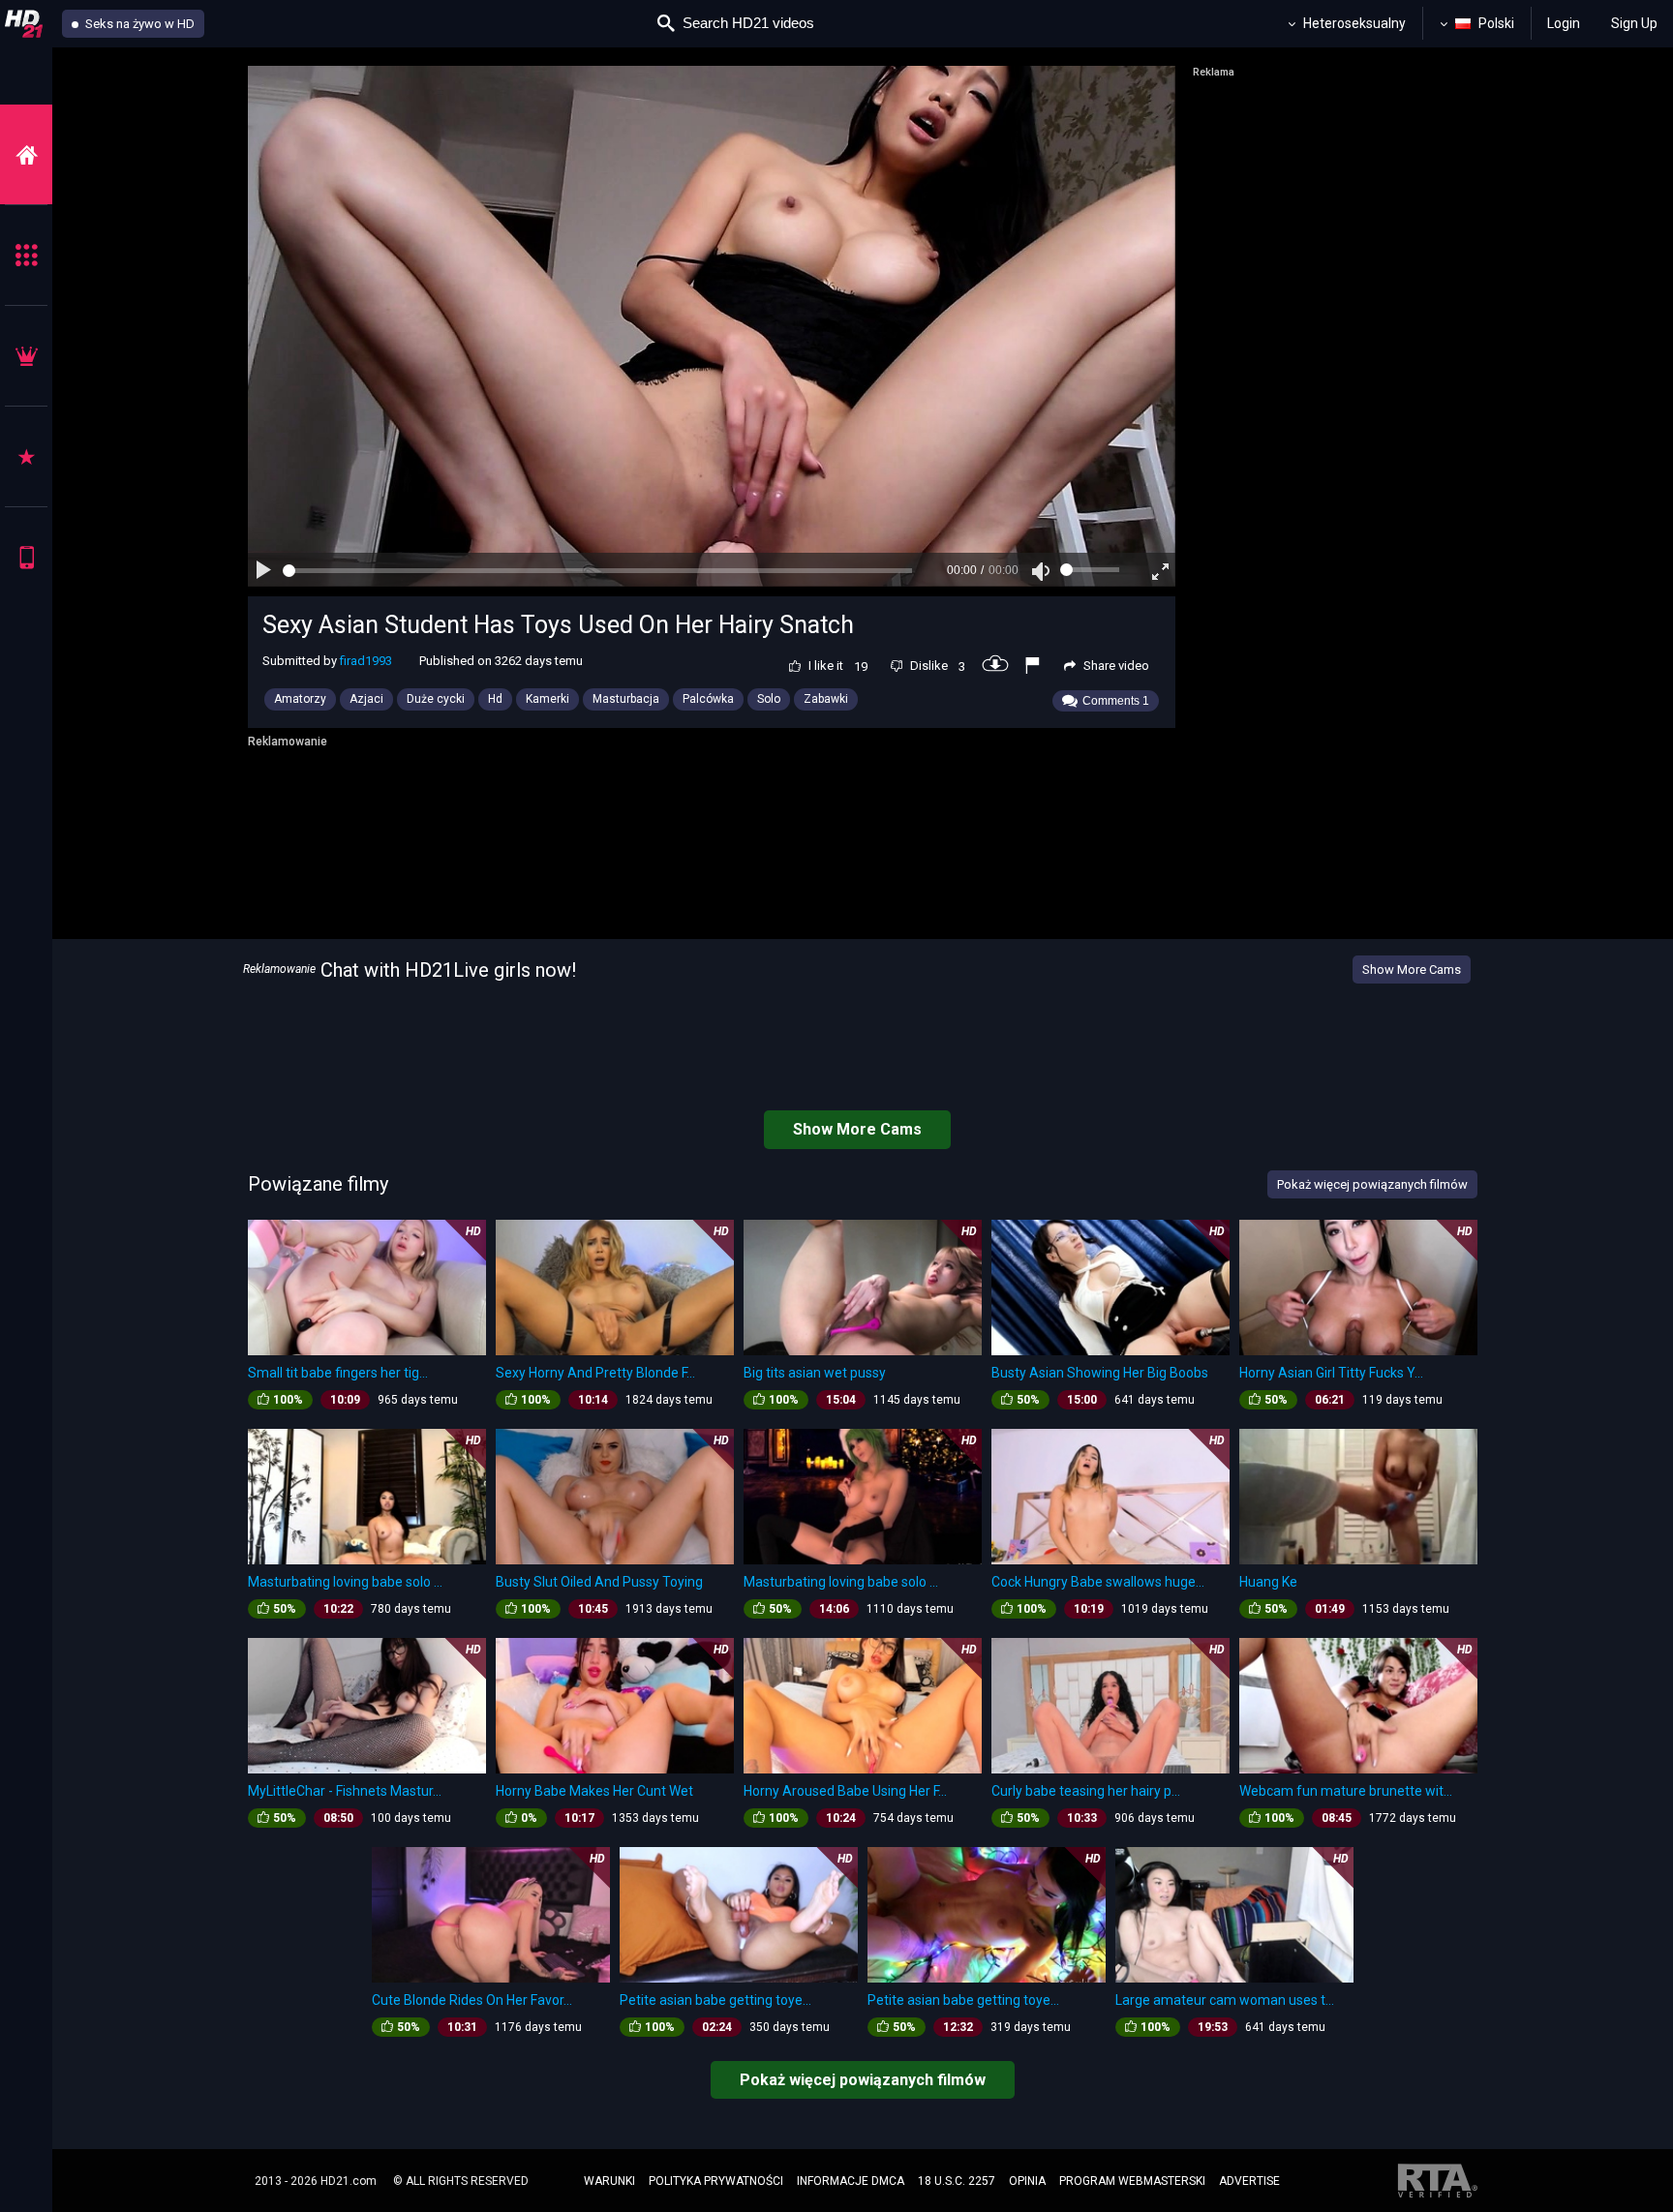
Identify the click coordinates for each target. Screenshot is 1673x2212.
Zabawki (826, 699)
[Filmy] (26, 154)
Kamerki (548, 699)
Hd (495, 699)
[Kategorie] (26, 255)
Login (1564, 23)
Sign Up (1634, 23)
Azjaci (366, 699)
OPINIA (1027, 2181)
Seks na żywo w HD (138, 24)
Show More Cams (1412, 970)
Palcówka (708, 699)
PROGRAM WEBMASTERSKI (1132, 2181)
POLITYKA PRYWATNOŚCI (716, 2181)
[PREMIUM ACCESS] (26, 356)
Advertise (1249, 2181)
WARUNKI (609, 2181)
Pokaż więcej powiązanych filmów (863, 2080)
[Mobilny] (26, 557)
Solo (769, 699)
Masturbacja (626, 699)
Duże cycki (436, 699)
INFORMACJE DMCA (851, 2181)
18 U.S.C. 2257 (957, 2181)
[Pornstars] (26, 456)
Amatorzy (300, 699)
